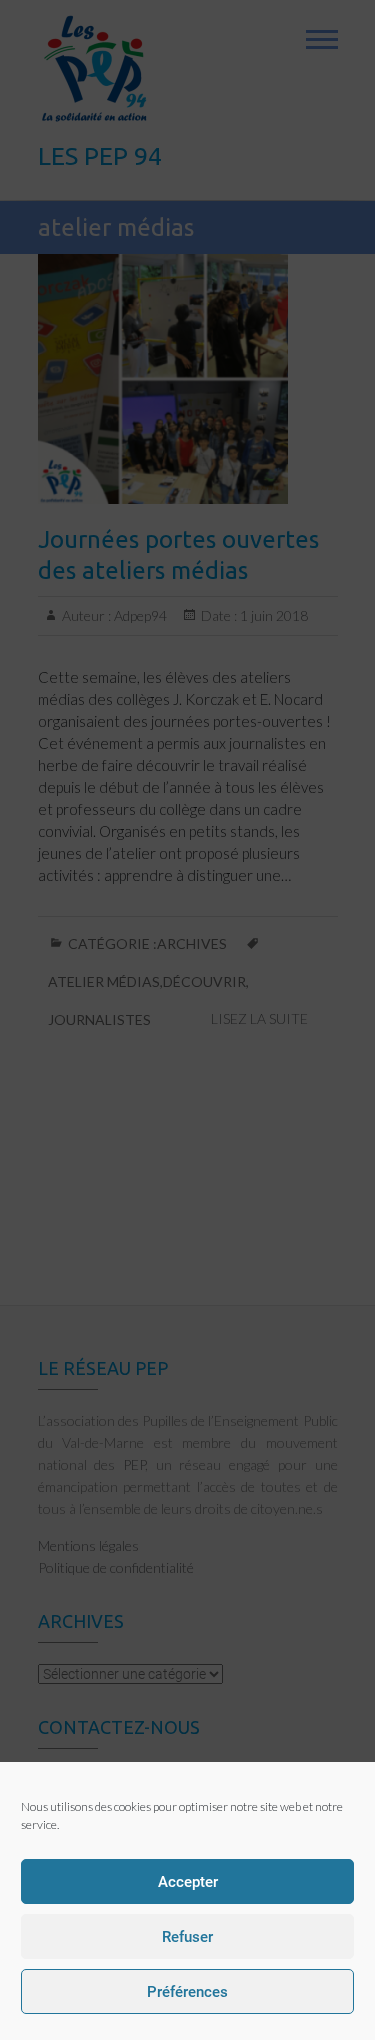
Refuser (187, 1937)
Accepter (188, 1882)
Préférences (187, 1992)
